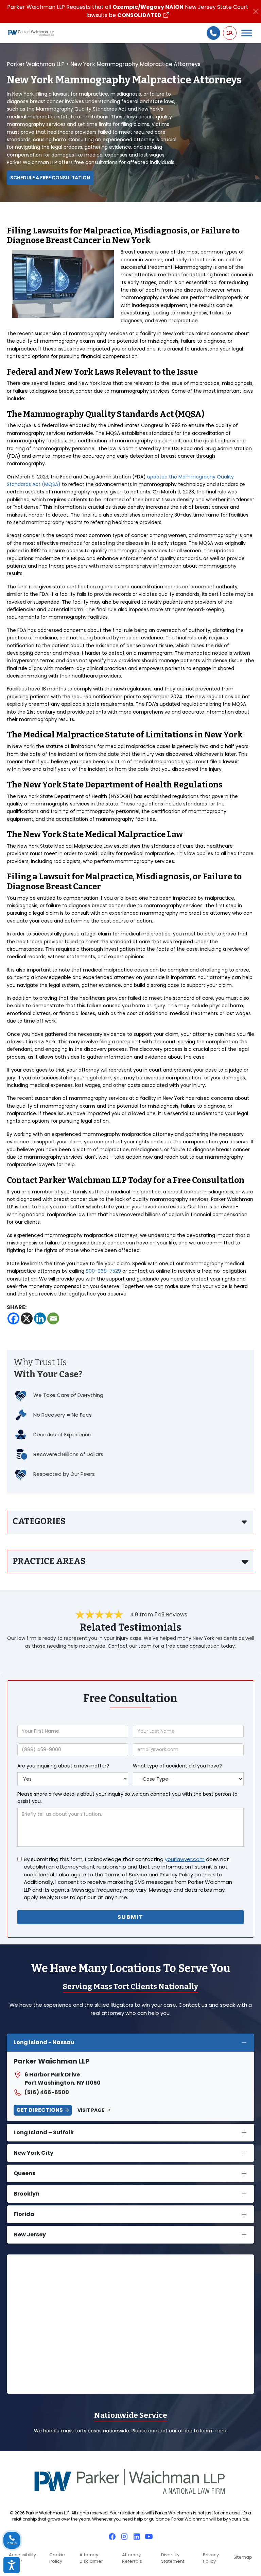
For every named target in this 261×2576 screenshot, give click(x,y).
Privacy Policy (211, 2558)
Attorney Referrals (132, 2558)
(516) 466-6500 (47, 2092)
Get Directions (40, 2110)
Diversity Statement (173, 2558)
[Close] (256, 11)
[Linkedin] (40, 1318)
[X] (27, 1318)
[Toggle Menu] (247, 33)
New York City (33, 2153)
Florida (24, 2214)
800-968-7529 (103, 1271)
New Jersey (30, 2235)
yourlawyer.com (185, 1859)
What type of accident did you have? (177, 1766)
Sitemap (243, 2557)
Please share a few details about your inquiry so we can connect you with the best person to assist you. (127, 1798)
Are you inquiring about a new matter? (63, 1766)
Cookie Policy (57, 2558)
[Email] (53, 1318)
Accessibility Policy (22, 2558)
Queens (24, 2173)
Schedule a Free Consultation (50, 178)
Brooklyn (27, 2194)
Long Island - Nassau (44, 2042)
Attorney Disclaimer (91, 2558)
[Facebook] (13, 1318)
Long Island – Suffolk (44, 2132)
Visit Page (91, 2110)
